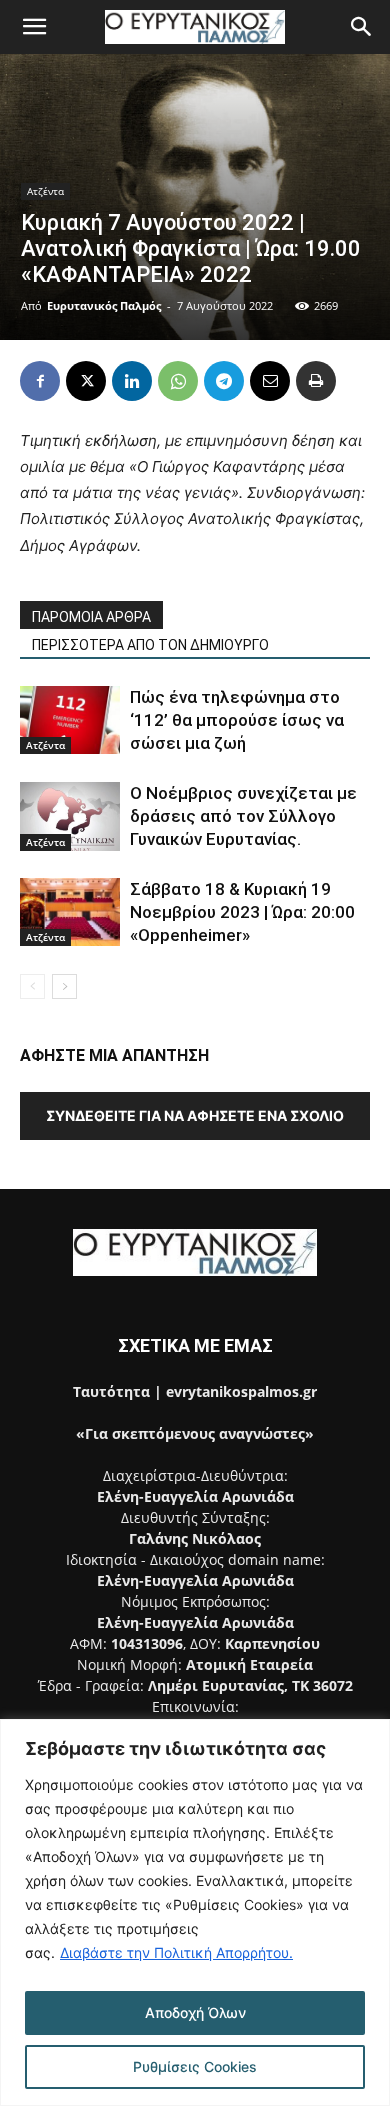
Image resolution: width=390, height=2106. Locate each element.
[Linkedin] (132, 381)
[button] (34, 27)
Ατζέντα (45, 191)
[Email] (270, 381)
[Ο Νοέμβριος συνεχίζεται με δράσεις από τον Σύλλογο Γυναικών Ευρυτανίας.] (70, 816)
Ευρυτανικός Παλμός (104, 305)
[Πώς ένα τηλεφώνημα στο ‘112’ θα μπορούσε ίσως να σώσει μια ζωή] (70, 720)
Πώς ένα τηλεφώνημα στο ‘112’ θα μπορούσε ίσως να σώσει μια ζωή (237, 720)
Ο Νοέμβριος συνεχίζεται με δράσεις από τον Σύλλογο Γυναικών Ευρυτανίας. (243, 816)
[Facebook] (40, 381)
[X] (86, 381)
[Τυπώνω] (316, 381)
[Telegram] (224, 381)
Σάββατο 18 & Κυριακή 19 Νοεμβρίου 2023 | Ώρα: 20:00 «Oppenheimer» (242, 912)
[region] (195, 1912)
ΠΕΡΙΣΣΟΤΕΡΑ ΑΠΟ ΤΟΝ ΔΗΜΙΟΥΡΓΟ (150, 645)
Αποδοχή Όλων (195, 2012)
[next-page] (64, 986)
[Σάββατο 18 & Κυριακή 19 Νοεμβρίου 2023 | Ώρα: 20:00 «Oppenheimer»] (70, 912)
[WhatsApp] (178, 381)
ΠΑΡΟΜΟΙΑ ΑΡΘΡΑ (91, 617)
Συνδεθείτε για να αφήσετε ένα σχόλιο (195, 1115)
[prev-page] (32, 986)
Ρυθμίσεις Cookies (195, 2066)
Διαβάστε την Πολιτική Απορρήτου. (176, 1952)
